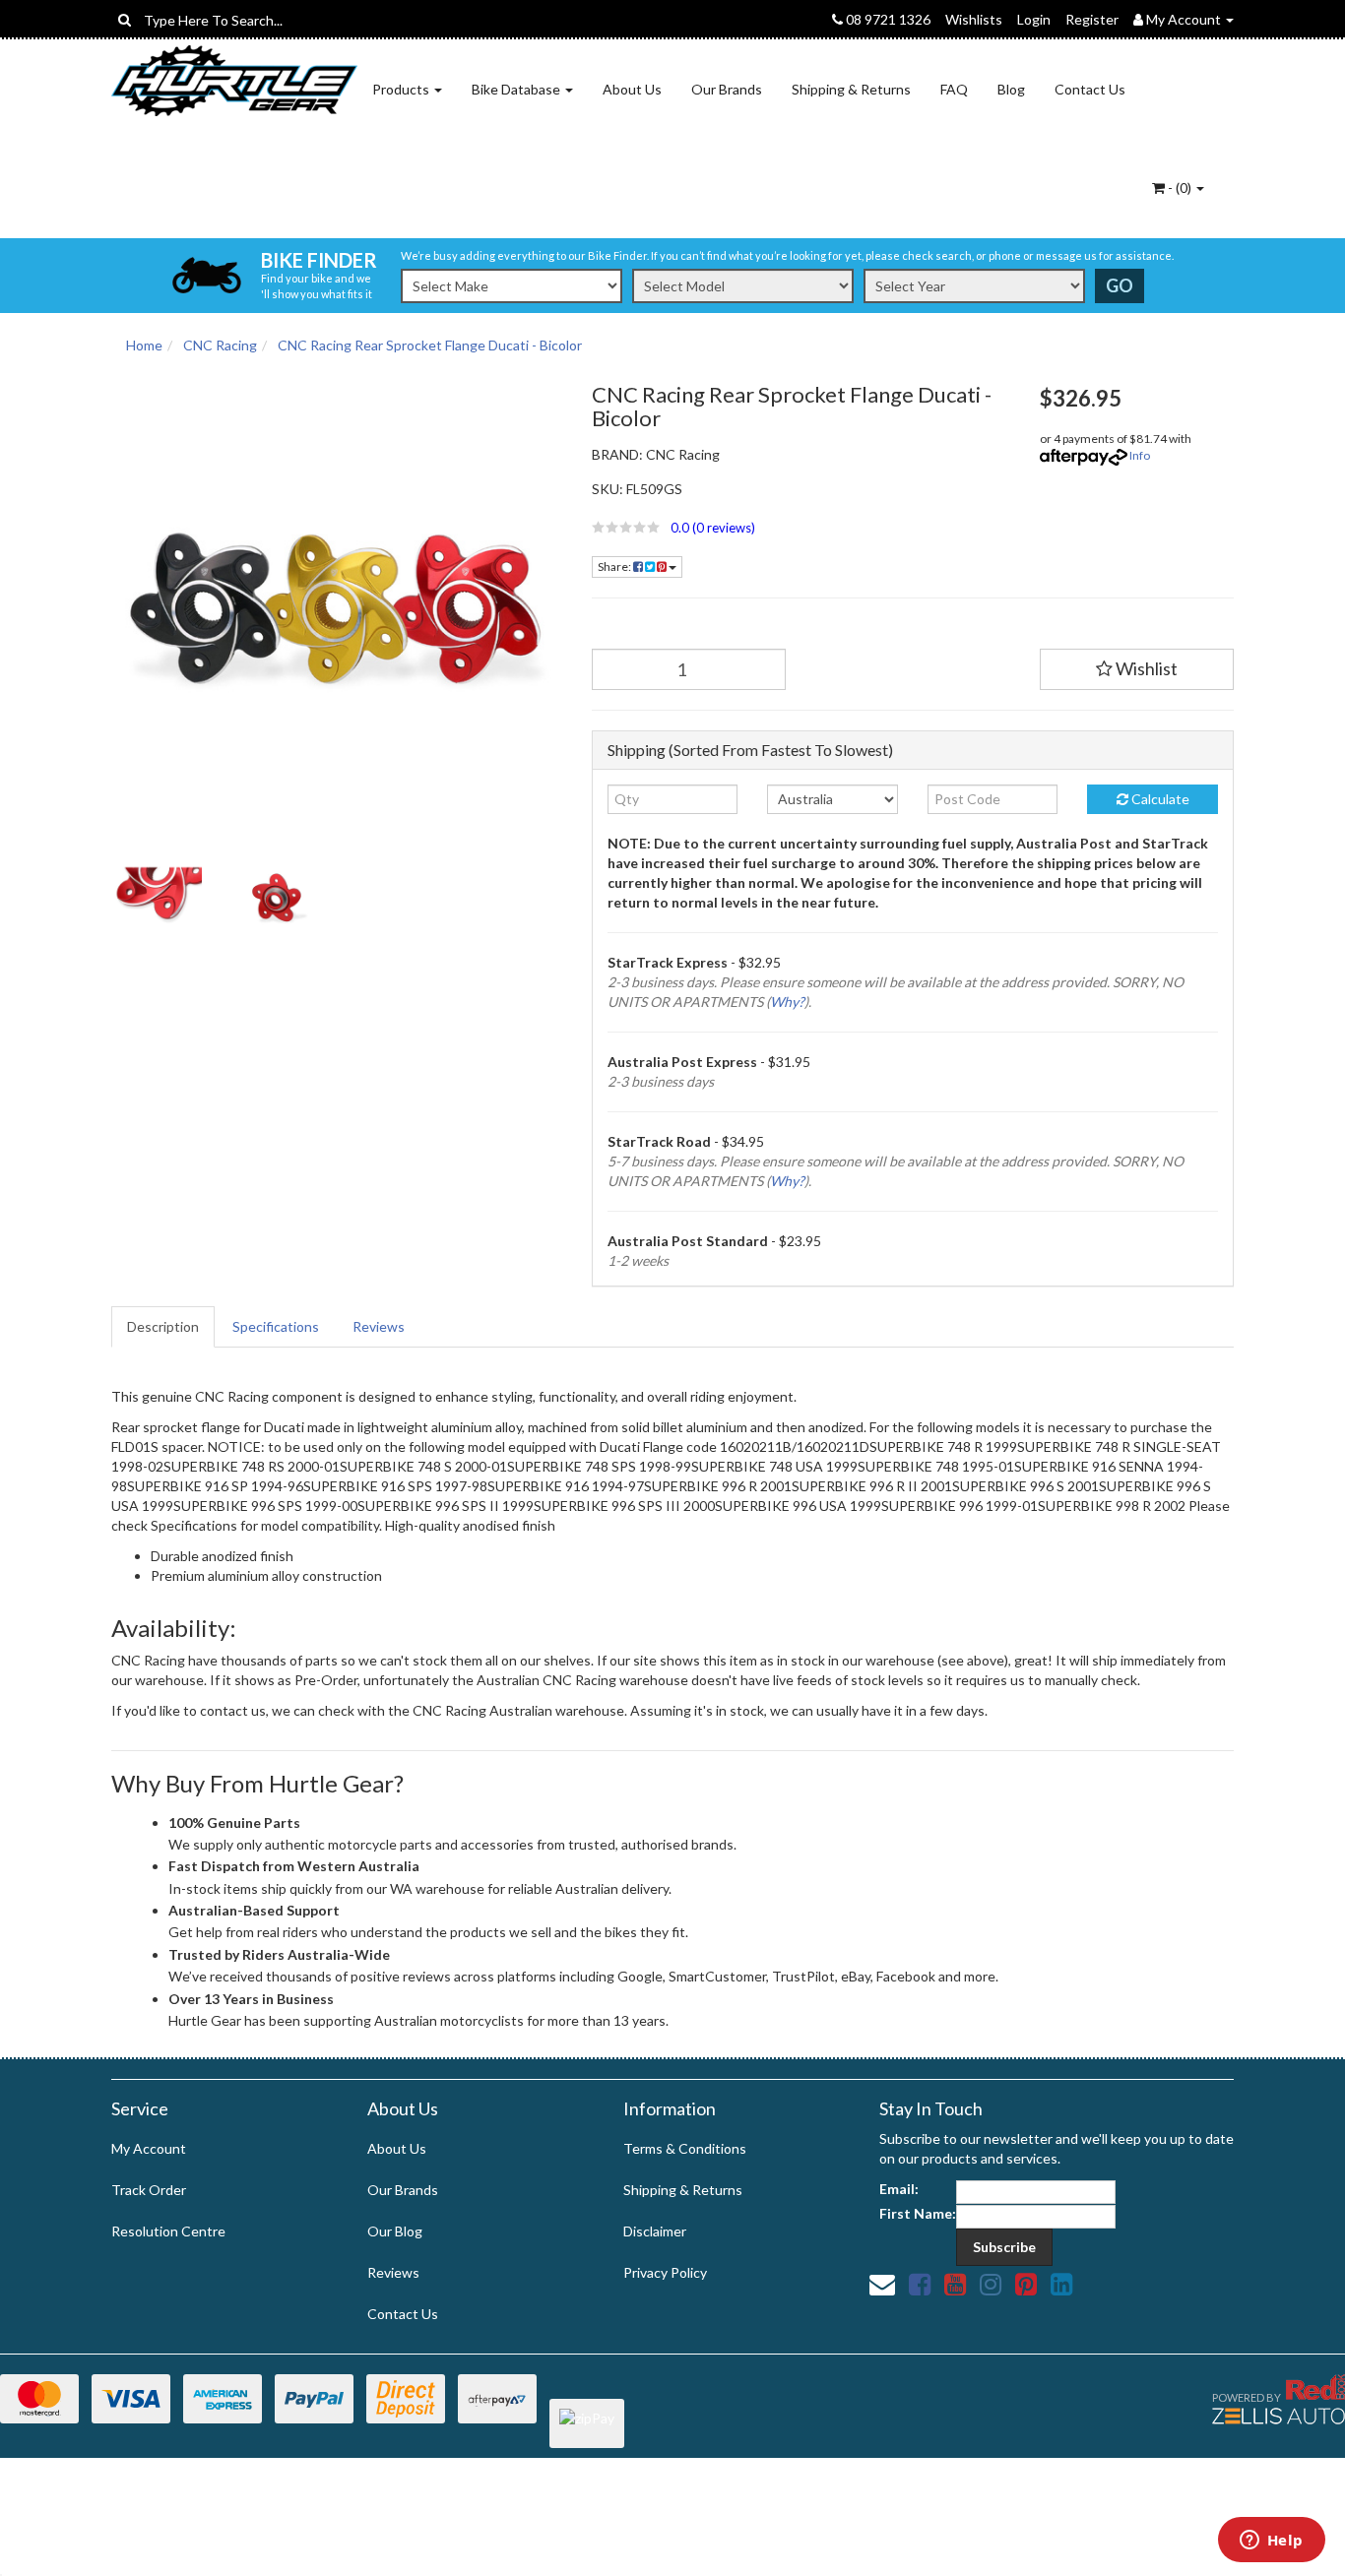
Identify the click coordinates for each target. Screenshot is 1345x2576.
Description (163, 1326)
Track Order (149, 2190)
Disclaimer (655, 2231)
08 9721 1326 (887, 19)
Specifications (276, 1326)
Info (1140, 455)
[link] (920, 2284)
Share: (615, 566)
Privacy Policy (665, 2272)
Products (402, 89)
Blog (1011, 89)
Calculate (1159, 799)
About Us (632, 89)
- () (1180, 188)
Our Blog (395, 2231)
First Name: (918, 2213)
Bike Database (517, 89)
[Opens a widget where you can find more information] (1271, 2542)
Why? (787, 1002)
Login (1034, 19)
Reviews (379, 1326)
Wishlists (974, 19)
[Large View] (157, 898)
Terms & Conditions (685, 2148)
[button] (801, 528)
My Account (149, 2148)
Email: (899, 2189)
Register (1092, 19)
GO (1120, 285)
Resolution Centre (168, 2231)
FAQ (954, 89)
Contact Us (1090, 89)
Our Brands (727, 89)
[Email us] (882, 2284)
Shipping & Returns (851, 89)
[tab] (164, 1327)
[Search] (125, 20)
